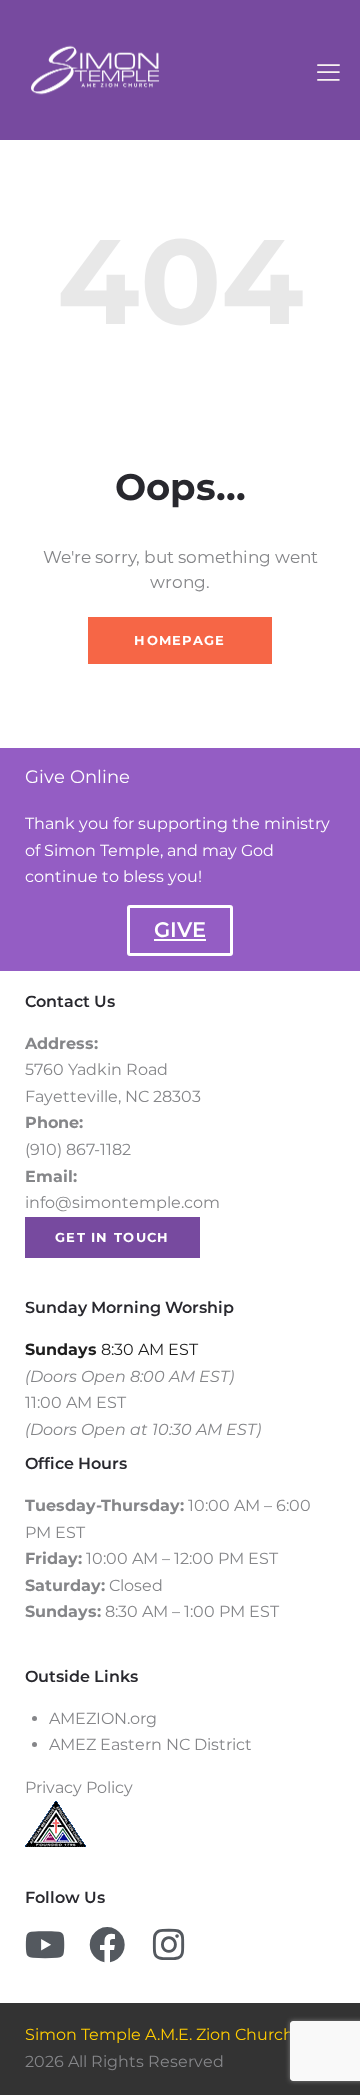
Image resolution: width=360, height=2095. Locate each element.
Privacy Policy (81, 1787)
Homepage (179, 640)
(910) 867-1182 (78, 1149)
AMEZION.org (105, 1718)
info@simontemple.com (122, 1202)
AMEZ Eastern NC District (150, 1744)
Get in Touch (112, 1237)
